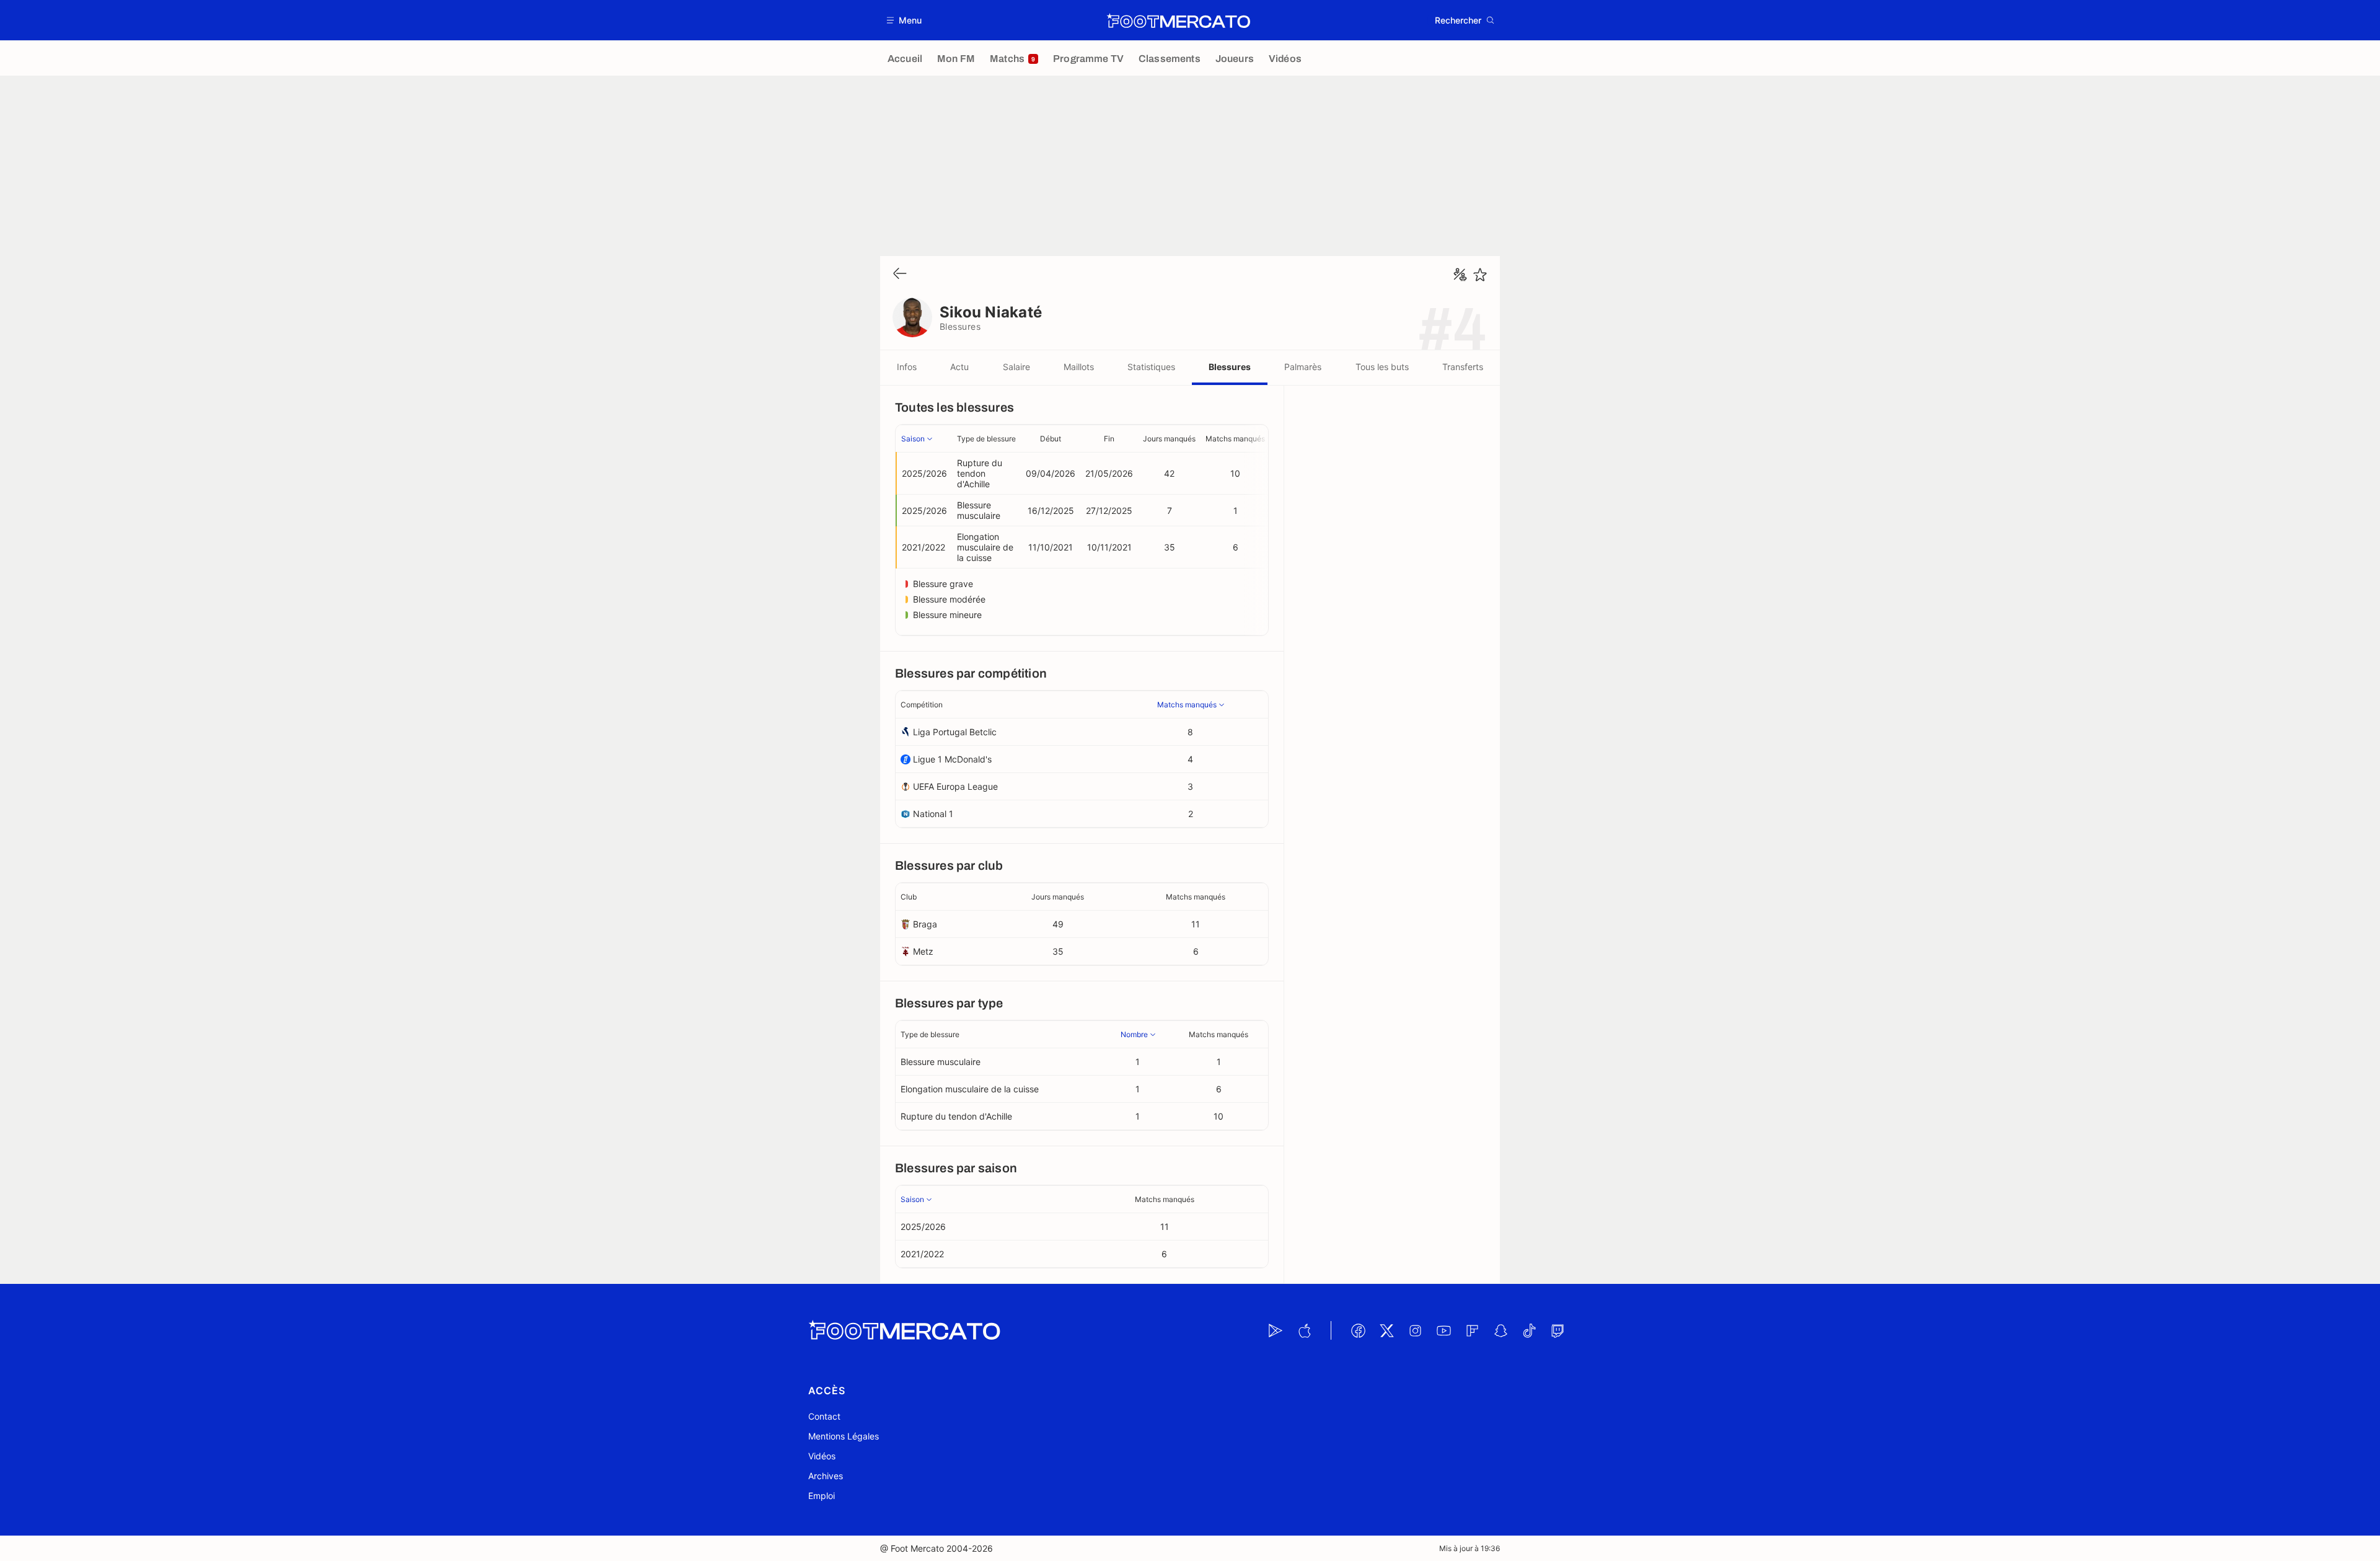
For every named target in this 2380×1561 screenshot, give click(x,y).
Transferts (1463, 367)
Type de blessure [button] (986, 439)
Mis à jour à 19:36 (1470, 1548)
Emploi (822, 1496)
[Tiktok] (1529, 1330)
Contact (824, 1416)
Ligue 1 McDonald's (952, 759)
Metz (923, 951)
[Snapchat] (1501, 1330)
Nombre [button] (1134, 1034)
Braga (925, 924)
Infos (907, 367)
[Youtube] (1443, 1330)
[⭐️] (1480, 275)
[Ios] (1304, 1330)
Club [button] (909, 897)
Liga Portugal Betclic (955, 732)
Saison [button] (913, 439)
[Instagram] (1415, 1330)
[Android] (1276, 1330)
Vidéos (822, 1456)
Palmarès (1303, 367)
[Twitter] (1386, 1330)
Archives (826, 1476)
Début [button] (1051, 439)
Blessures (1230, 367)
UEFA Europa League (955, 786)
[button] (905, 20)
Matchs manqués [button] (1235, 439)
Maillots (1079, 367)
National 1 (933, 814)
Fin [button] (1109, 439)
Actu (959, 367)
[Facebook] (1358, 1330)
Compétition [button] (922, 705)
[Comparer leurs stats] (1460, 275)
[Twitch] (1558, 1330)
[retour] (900, 274)
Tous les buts (1382, 367)
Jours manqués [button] (1169, 439)
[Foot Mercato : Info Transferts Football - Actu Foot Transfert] (1178, 20)
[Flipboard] (1472, 1330)
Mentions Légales (844, 1436)
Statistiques (1151, 367)
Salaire (1016, 367)
